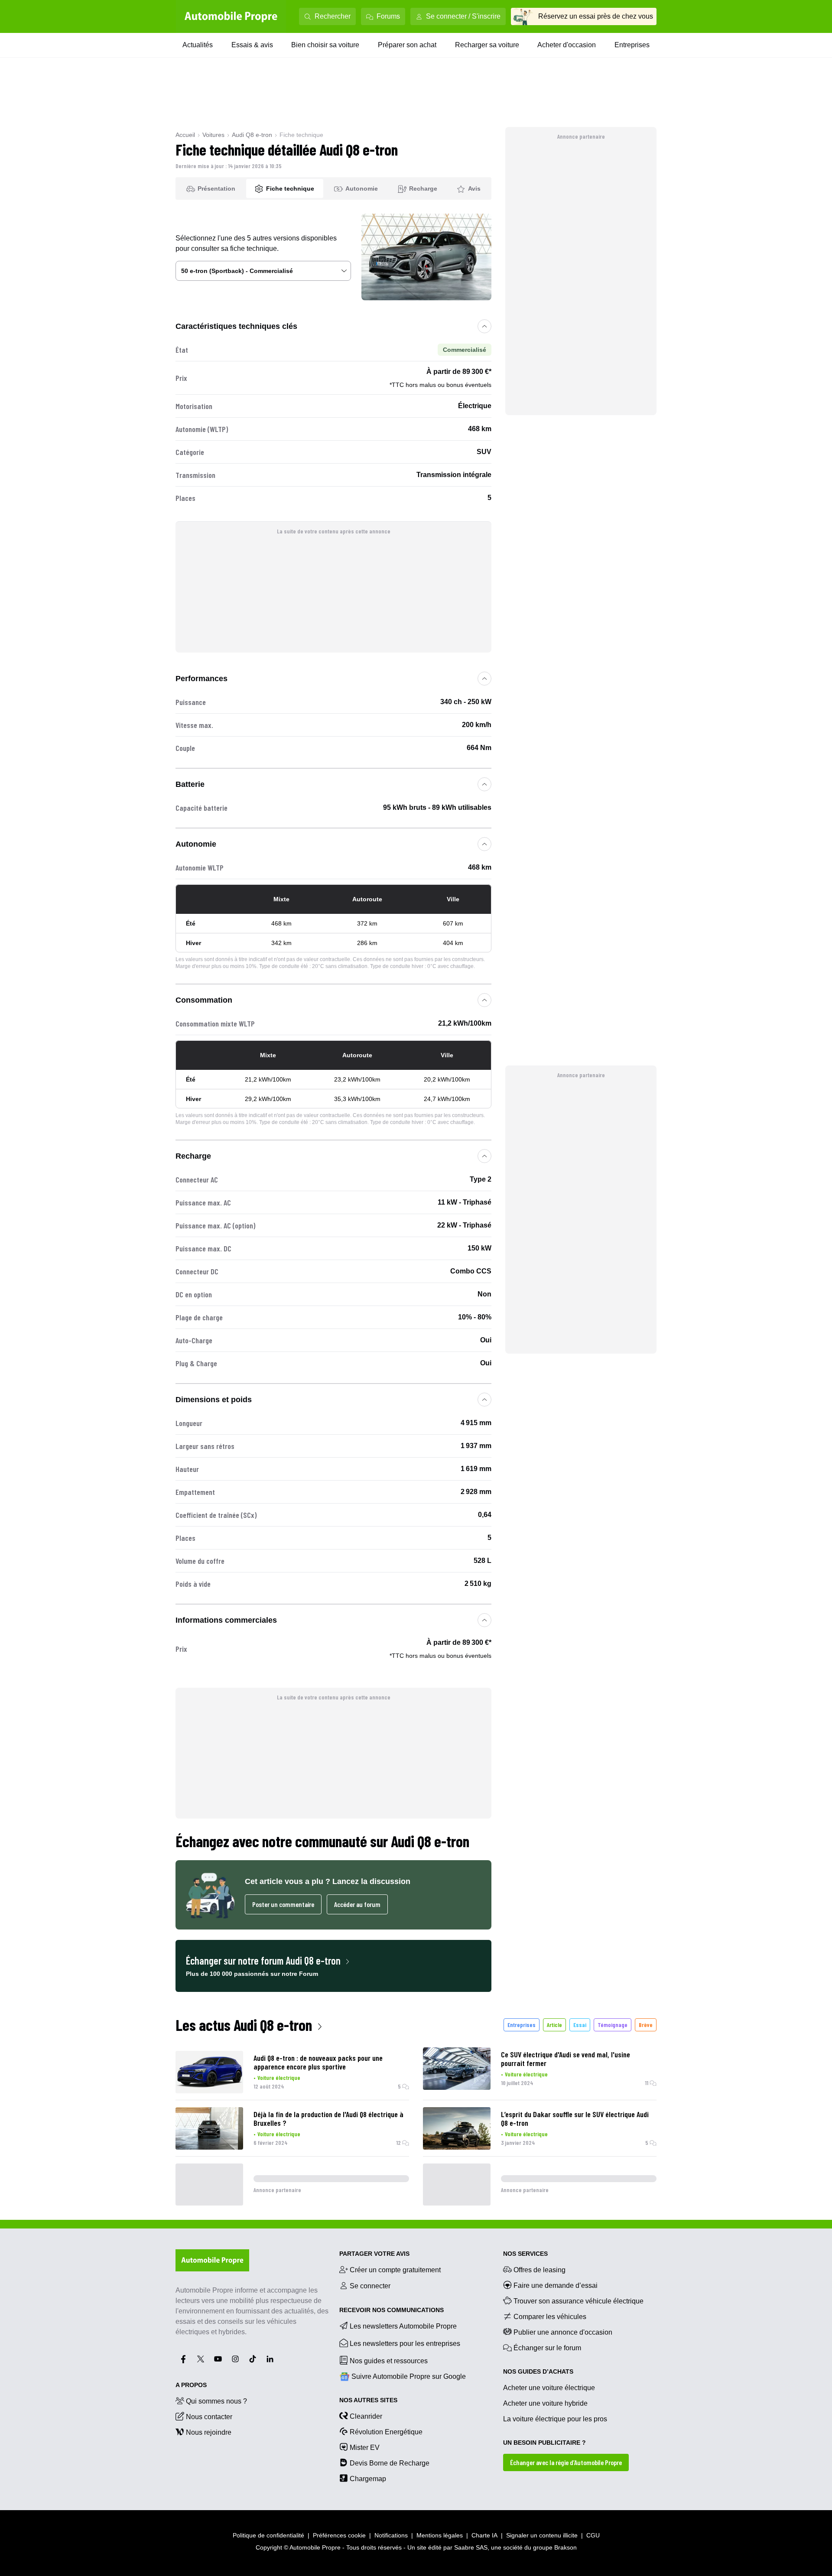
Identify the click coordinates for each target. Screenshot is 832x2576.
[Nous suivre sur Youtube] (218, 2359)
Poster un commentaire (283, 1904)
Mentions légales (440, 2535)
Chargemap (368, 2479)
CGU (593, 2535)
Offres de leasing (539, 2270)
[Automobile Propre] (231, 16)
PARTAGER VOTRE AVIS (374, 2254)
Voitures (213, 135)
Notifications (391, 2535)
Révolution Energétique (386, 2432)
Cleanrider (366, 2416)
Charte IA (484, 2535)
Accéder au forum (357, 1904)
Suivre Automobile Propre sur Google (409, 2376)
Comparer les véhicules (550, 2317)
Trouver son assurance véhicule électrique (578, 2301)
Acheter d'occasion (567, 45)
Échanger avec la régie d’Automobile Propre (566, 2462)
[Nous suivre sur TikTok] (253, 2359)
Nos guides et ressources (389, 2361)
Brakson (565, 2547)
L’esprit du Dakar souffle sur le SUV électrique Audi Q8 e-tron (575, 2118)
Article (554, 2025)
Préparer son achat (407, 45)
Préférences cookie (339, 2535)
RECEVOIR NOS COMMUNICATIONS (392, 2310)
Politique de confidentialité (268, 2535)
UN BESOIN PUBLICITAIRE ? (544, 2443)
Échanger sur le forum (547, 2348)
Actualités (198, 45)
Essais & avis (252, 45)
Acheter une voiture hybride (545, 2403)
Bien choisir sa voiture (325, 45)
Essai (580, 2025)
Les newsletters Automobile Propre (403, 2326)
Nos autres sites (368, 2400)
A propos (191, 2385)
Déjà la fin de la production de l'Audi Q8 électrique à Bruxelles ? (328, 2118)
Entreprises (632, 45)
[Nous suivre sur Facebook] (183, 2359)
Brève (646, 2025)
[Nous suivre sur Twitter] (201, 2359)
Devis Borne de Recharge (390, 2463)
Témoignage (613, 2025)
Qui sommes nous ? (216, 2401)
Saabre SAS (471, 2547)
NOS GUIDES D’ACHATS (538, 2371)
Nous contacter (209, 2417)
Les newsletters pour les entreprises (405, 2344)
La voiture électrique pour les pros (555, 2419)
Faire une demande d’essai (556, 2285)
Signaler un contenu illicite (542, 2535)
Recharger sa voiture (487, 45)
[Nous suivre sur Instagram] (235, 2359)
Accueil (185, 135)
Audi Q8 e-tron (252, 135)
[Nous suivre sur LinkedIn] (270, 2359)
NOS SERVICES (525, 2254)
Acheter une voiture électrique (549, 2388)
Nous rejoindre (209, 2432)
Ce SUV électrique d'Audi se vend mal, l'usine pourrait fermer (565, 2059)
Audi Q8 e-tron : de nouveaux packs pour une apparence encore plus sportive (318, 2062)
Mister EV (365, 2448)
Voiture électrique (279, 2077)
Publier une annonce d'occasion (563, 2332)
